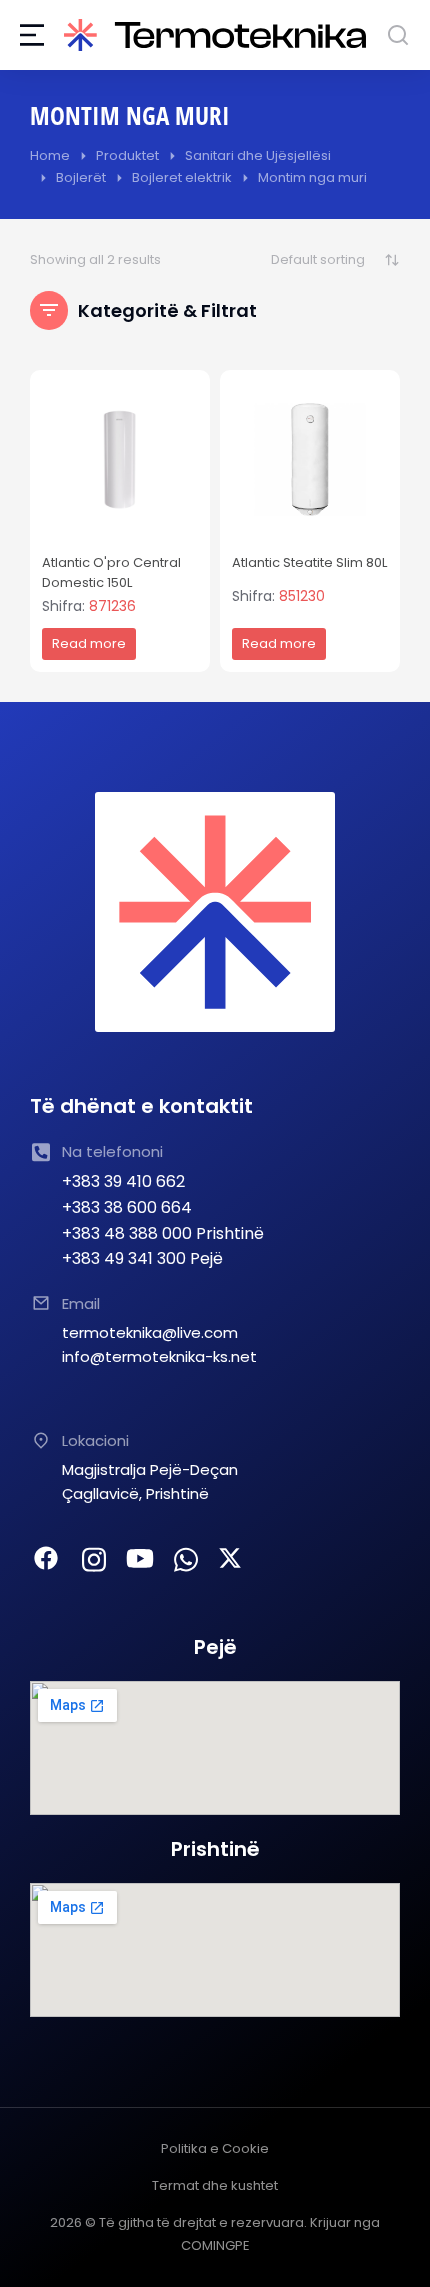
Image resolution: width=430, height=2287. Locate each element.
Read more (89, 643)
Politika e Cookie (215, 2148)
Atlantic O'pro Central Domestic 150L (111, 573)
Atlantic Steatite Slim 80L (309, 562)
